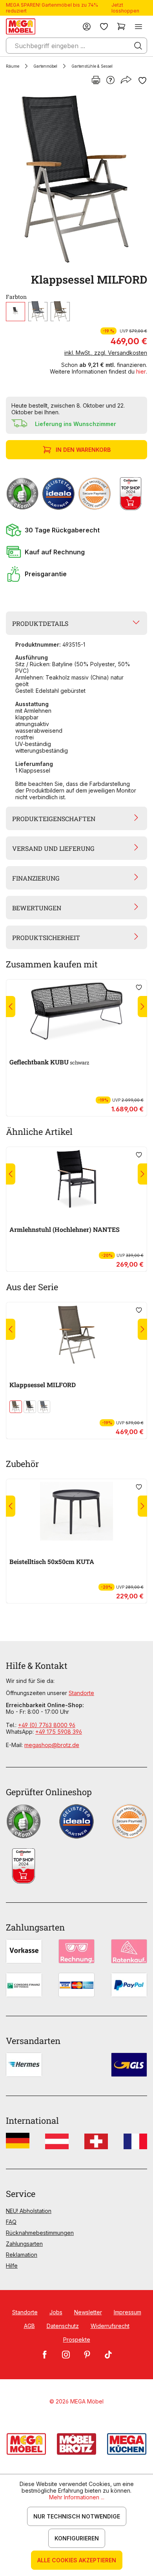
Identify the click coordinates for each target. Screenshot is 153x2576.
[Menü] (138, 26)
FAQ (11, 2222)
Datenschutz (63, 2326)
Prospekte (77, 2340)
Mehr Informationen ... (77, 2497)
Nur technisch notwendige (77, 2516)
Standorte (81, 1693)
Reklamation (22, 2255)
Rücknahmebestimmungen (40, 2233)
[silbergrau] (38, 312)
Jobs (56, 2312)
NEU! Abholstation (29, 2211)
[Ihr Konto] (87, 26)
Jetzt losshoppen (125, 8)
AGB (29, 2326)
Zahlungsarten (24, 2244)
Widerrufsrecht (110, 2326)
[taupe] (60, 312)
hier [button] (141, 371)
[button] (76, 530)
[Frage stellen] (110, 81)
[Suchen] (138, 46)
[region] (76, 179)
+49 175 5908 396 (59, 1732)
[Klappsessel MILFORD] (75, 179)
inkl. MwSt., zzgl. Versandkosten (106, 353)
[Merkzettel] (104, 26)
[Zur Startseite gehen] (21, 26)
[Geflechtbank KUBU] (76, 1012)
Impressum (127, 2312)
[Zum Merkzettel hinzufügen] (142, 81)
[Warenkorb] (121, 26)
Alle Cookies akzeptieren (77, 2560)
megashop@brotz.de (52, 1745)
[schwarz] (15, 312)
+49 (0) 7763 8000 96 (47, 1725)
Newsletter (88, 2312)
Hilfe (12, 2266)
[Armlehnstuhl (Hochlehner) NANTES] (76, 1179)
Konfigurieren (77, 2538)
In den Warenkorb (83, 450)
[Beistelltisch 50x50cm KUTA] (76, 1511)
